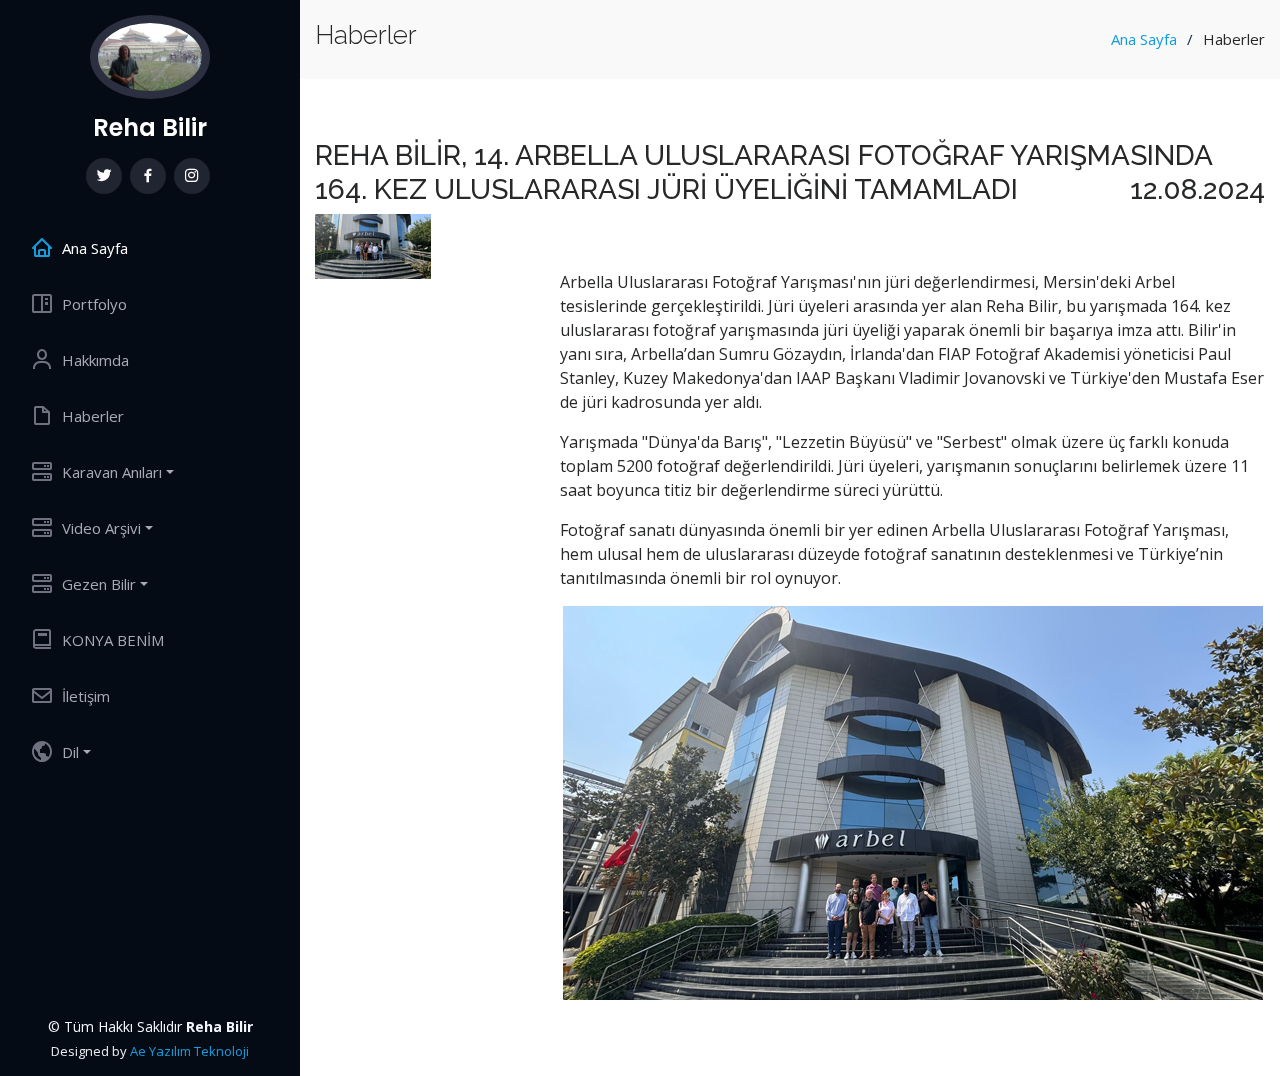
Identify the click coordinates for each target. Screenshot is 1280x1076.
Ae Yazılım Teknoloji (189, 1051)
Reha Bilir (150, 127)
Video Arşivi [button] (101, 528)
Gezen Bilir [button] (99, 584)
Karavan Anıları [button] (112, 472)
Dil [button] (70, 752)
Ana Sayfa (1144, 39)
